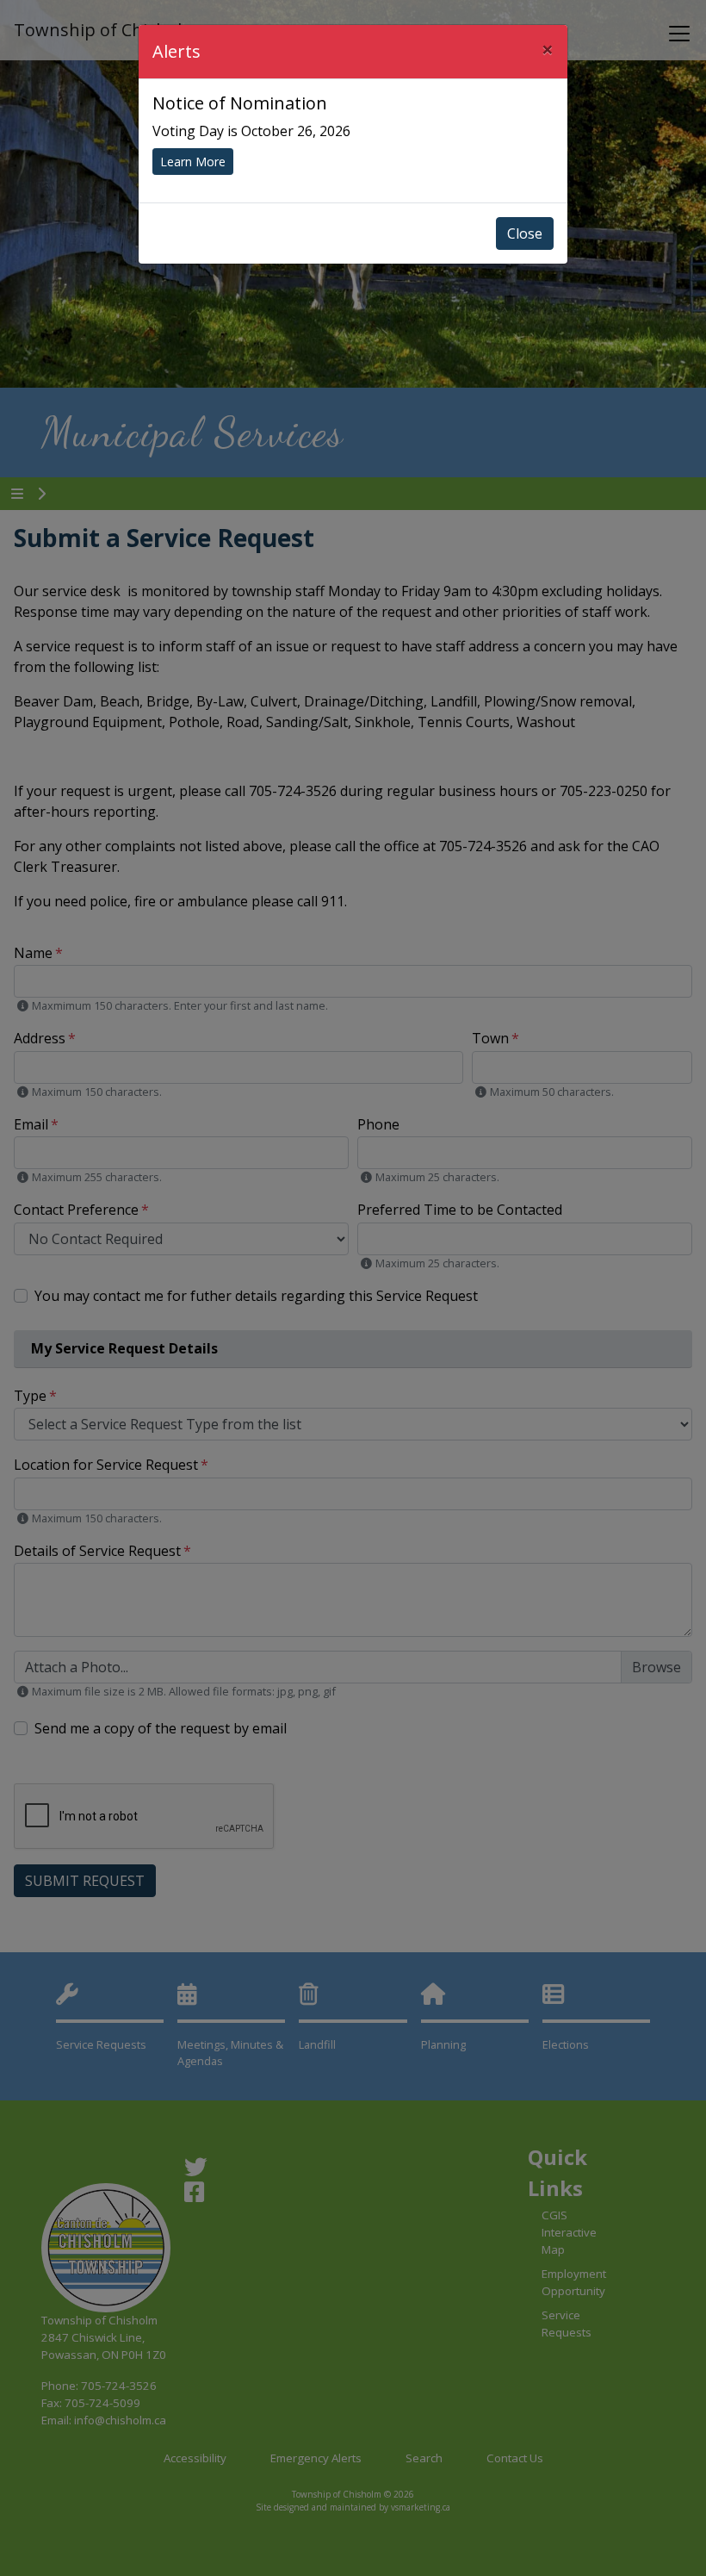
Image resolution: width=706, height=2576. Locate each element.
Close (525, 233)
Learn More (193, 162)
